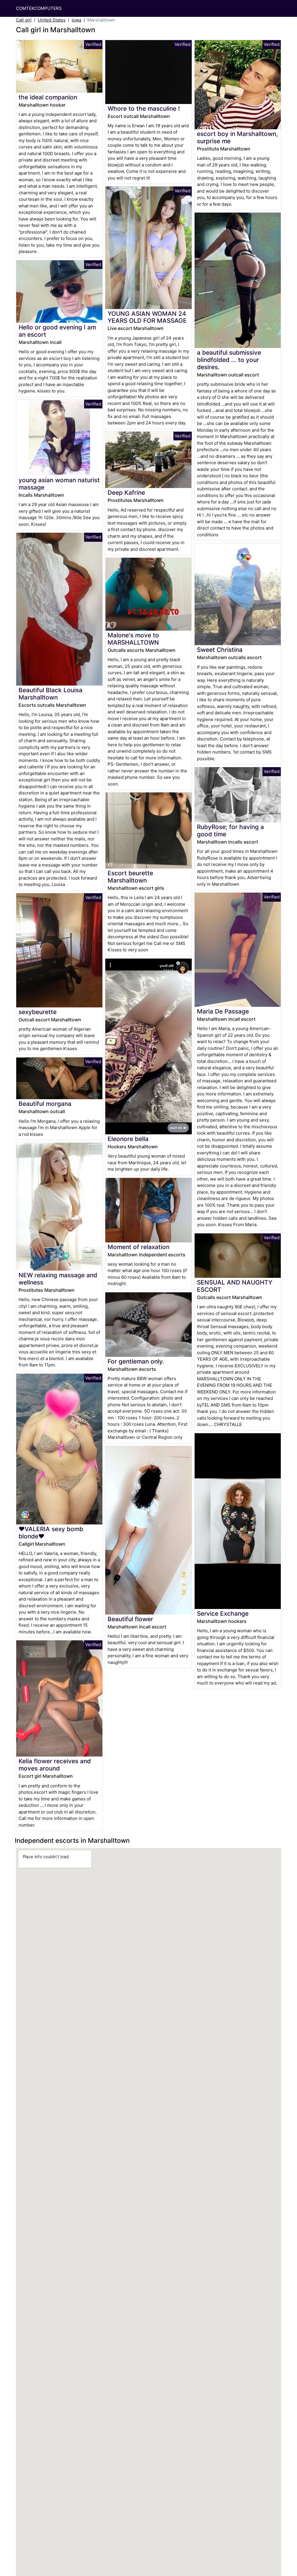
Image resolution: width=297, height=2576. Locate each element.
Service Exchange (223, 1613)
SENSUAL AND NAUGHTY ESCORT (235, 1286)
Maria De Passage (223, 1011)
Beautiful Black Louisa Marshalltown (50, 694)
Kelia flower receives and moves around (55, 1765)
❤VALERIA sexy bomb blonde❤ (51, 1533)
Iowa (76, 20)
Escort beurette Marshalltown (130, 877)
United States (52, 20)
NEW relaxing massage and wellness (58, 1279)
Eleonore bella (128, 1139)
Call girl (24, 20)
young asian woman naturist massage (59, 484)
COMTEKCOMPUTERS (39, 8)
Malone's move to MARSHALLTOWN (133, 639)
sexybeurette (38, 1012)
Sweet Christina (220, 650)
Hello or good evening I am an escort (57, 331)
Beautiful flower (130, 1619)
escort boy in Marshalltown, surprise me (237, 137)
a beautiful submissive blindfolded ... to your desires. (229, 360)
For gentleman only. (136, 1361)
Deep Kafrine (126, 493)
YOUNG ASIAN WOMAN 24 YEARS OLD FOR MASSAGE (147, 317)
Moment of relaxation (138, 1247)
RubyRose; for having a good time (230, 830)
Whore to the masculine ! (144, 108)
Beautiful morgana (45, 1104)
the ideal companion (48, 97)
